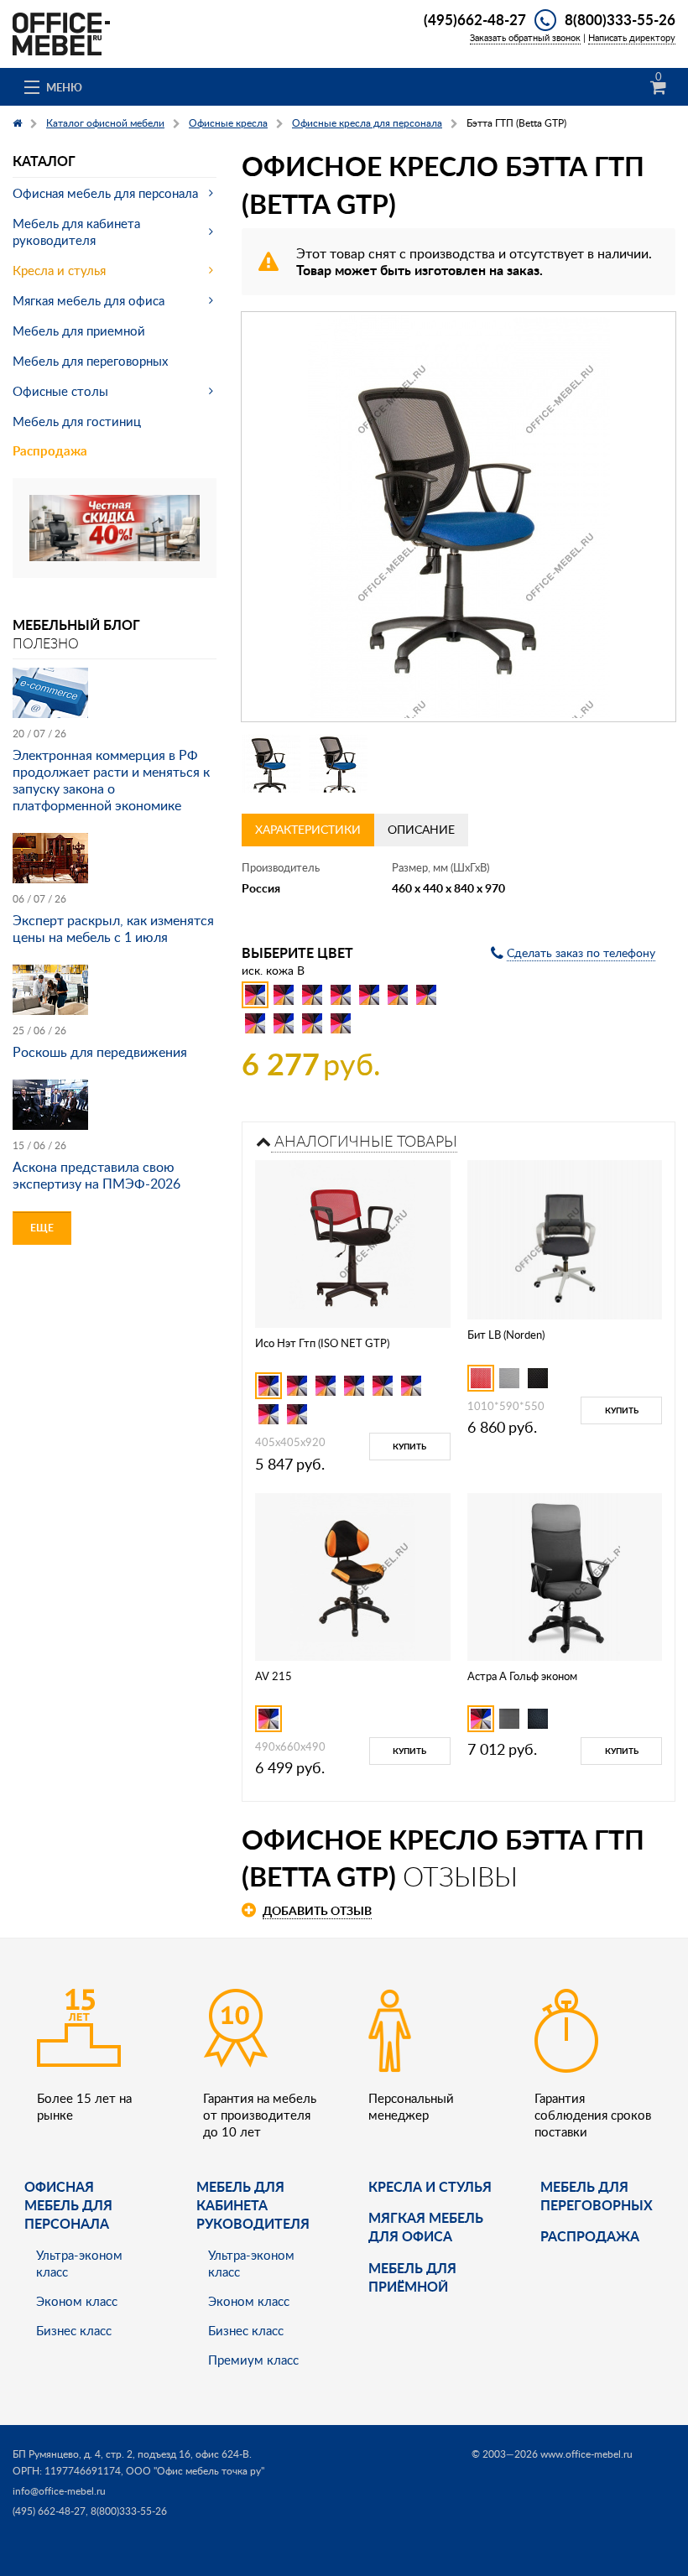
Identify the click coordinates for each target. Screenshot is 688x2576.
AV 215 (274, 1676)
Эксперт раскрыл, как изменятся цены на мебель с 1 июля (113, 929)
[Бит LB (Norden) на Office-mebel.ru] (565, 1239)
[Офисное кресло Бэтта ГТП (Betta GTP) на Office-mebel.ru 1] (271, 763)
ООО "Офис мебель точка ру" (195, 2471)
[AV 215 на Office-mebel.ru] (353, 1575)
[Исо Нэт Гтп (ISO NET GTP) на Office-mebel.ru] (352, 1242)
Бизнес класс (74, 2330)
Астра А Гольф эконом (522, 1676)
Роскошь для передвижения (100, 1052)
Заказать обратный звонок (525, 37)
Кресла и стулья (59, 270)
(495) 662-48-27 (49, 2511)
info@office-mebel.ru (59, 2491)
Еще (42, 1228)
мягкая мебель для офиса (426, 2227)
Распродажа (50, 451)
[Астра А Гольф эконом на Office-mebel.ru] (564, 1575)
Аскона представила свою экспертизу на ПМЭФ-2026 (96, 1175)
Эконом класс (77, 2301)
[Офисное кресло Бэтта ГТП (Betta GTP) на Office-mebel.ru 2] (338, 763)
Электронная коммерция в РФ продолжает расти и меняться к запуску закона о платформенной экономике (111, 780)
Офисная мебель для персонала (105, 193)
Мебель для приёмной (412, 2277)
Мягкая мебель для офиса (89, 300)
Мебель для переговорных (90, 361)
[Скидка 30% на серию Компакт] (115, 526)
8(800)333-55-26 (620, 19)
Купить (409, 1446)
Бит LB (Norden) (506, 1335)
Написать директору (632, 37)
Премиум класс (253, 2360)
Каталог (44, 161)
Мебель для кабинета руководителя (76, 232)
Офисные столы (60, 391)
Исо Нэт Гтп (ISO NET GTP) (322, 1343)
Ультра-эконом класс (79, 2263)
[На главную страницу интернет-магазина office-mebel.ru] (61, 32)
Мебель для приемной (79, 330)
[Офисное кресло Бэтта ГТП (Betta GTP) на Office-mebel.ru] (459, 517)
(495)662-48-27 (475, 19)
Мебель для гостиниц (77, 421)
